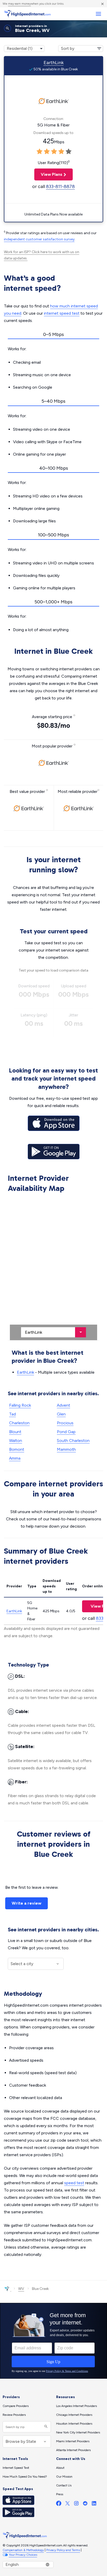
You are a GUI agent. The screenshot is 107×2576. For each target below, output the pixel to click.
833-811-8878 (60, 186)
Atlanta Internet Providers (73, 2450)
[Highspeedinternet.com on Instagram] (76, 2504)
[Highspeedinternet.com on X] (68, 2504)
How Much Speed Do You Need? (25, 2477)
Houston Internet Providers (74, 2424)
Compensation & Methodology (23, 2550)
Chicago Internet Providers (74, 2415)
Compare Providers (16, 2406)
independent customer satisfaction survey (39, 239)
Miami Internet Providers (73, 2441)
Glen (61, 1414)
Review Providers (14, 2415)
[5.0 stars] (69, 152)
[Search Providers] (45, 2427)
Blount (15, 1432)
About (60, 2468)
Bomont (17, 1449)
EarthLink (54, 63)
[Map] (53, 1267)
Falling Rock (20, 1405)
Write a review (26, 1903)
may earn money (19, 4)
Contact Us (64, 2485)
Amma (15, 1458)
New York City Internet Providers (78, 2432)
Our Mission (64, 2477)
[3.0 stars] (54, 152)
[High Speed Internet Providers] (27, 14)
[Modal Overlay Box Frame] (53, 2341)
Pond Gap (66, 1432)
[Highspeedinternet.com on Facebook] (59, 2504)
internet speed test (62, 313)
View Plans (48, 174)
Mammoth (66, 1449)
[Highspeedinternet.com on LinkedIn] (94, 2504)
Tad (12, 1414)
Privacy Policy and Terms (63, 2550)
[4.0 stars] (61, 152)
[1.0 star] (39, 152)
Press (60, 2494)
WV (21, 2289)
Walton (16, 1441)
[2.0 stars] (47, 152)
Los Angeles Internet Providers (76, 2406)
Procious (65, 1423)
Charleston (19, 1423)
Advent (63, 1405)
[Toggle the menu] (98, 14)
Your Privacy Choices (23, 2555)
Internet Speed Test (16, 2468)
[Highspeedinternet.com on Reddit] (85, 2504)
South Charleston (73, 1441)
